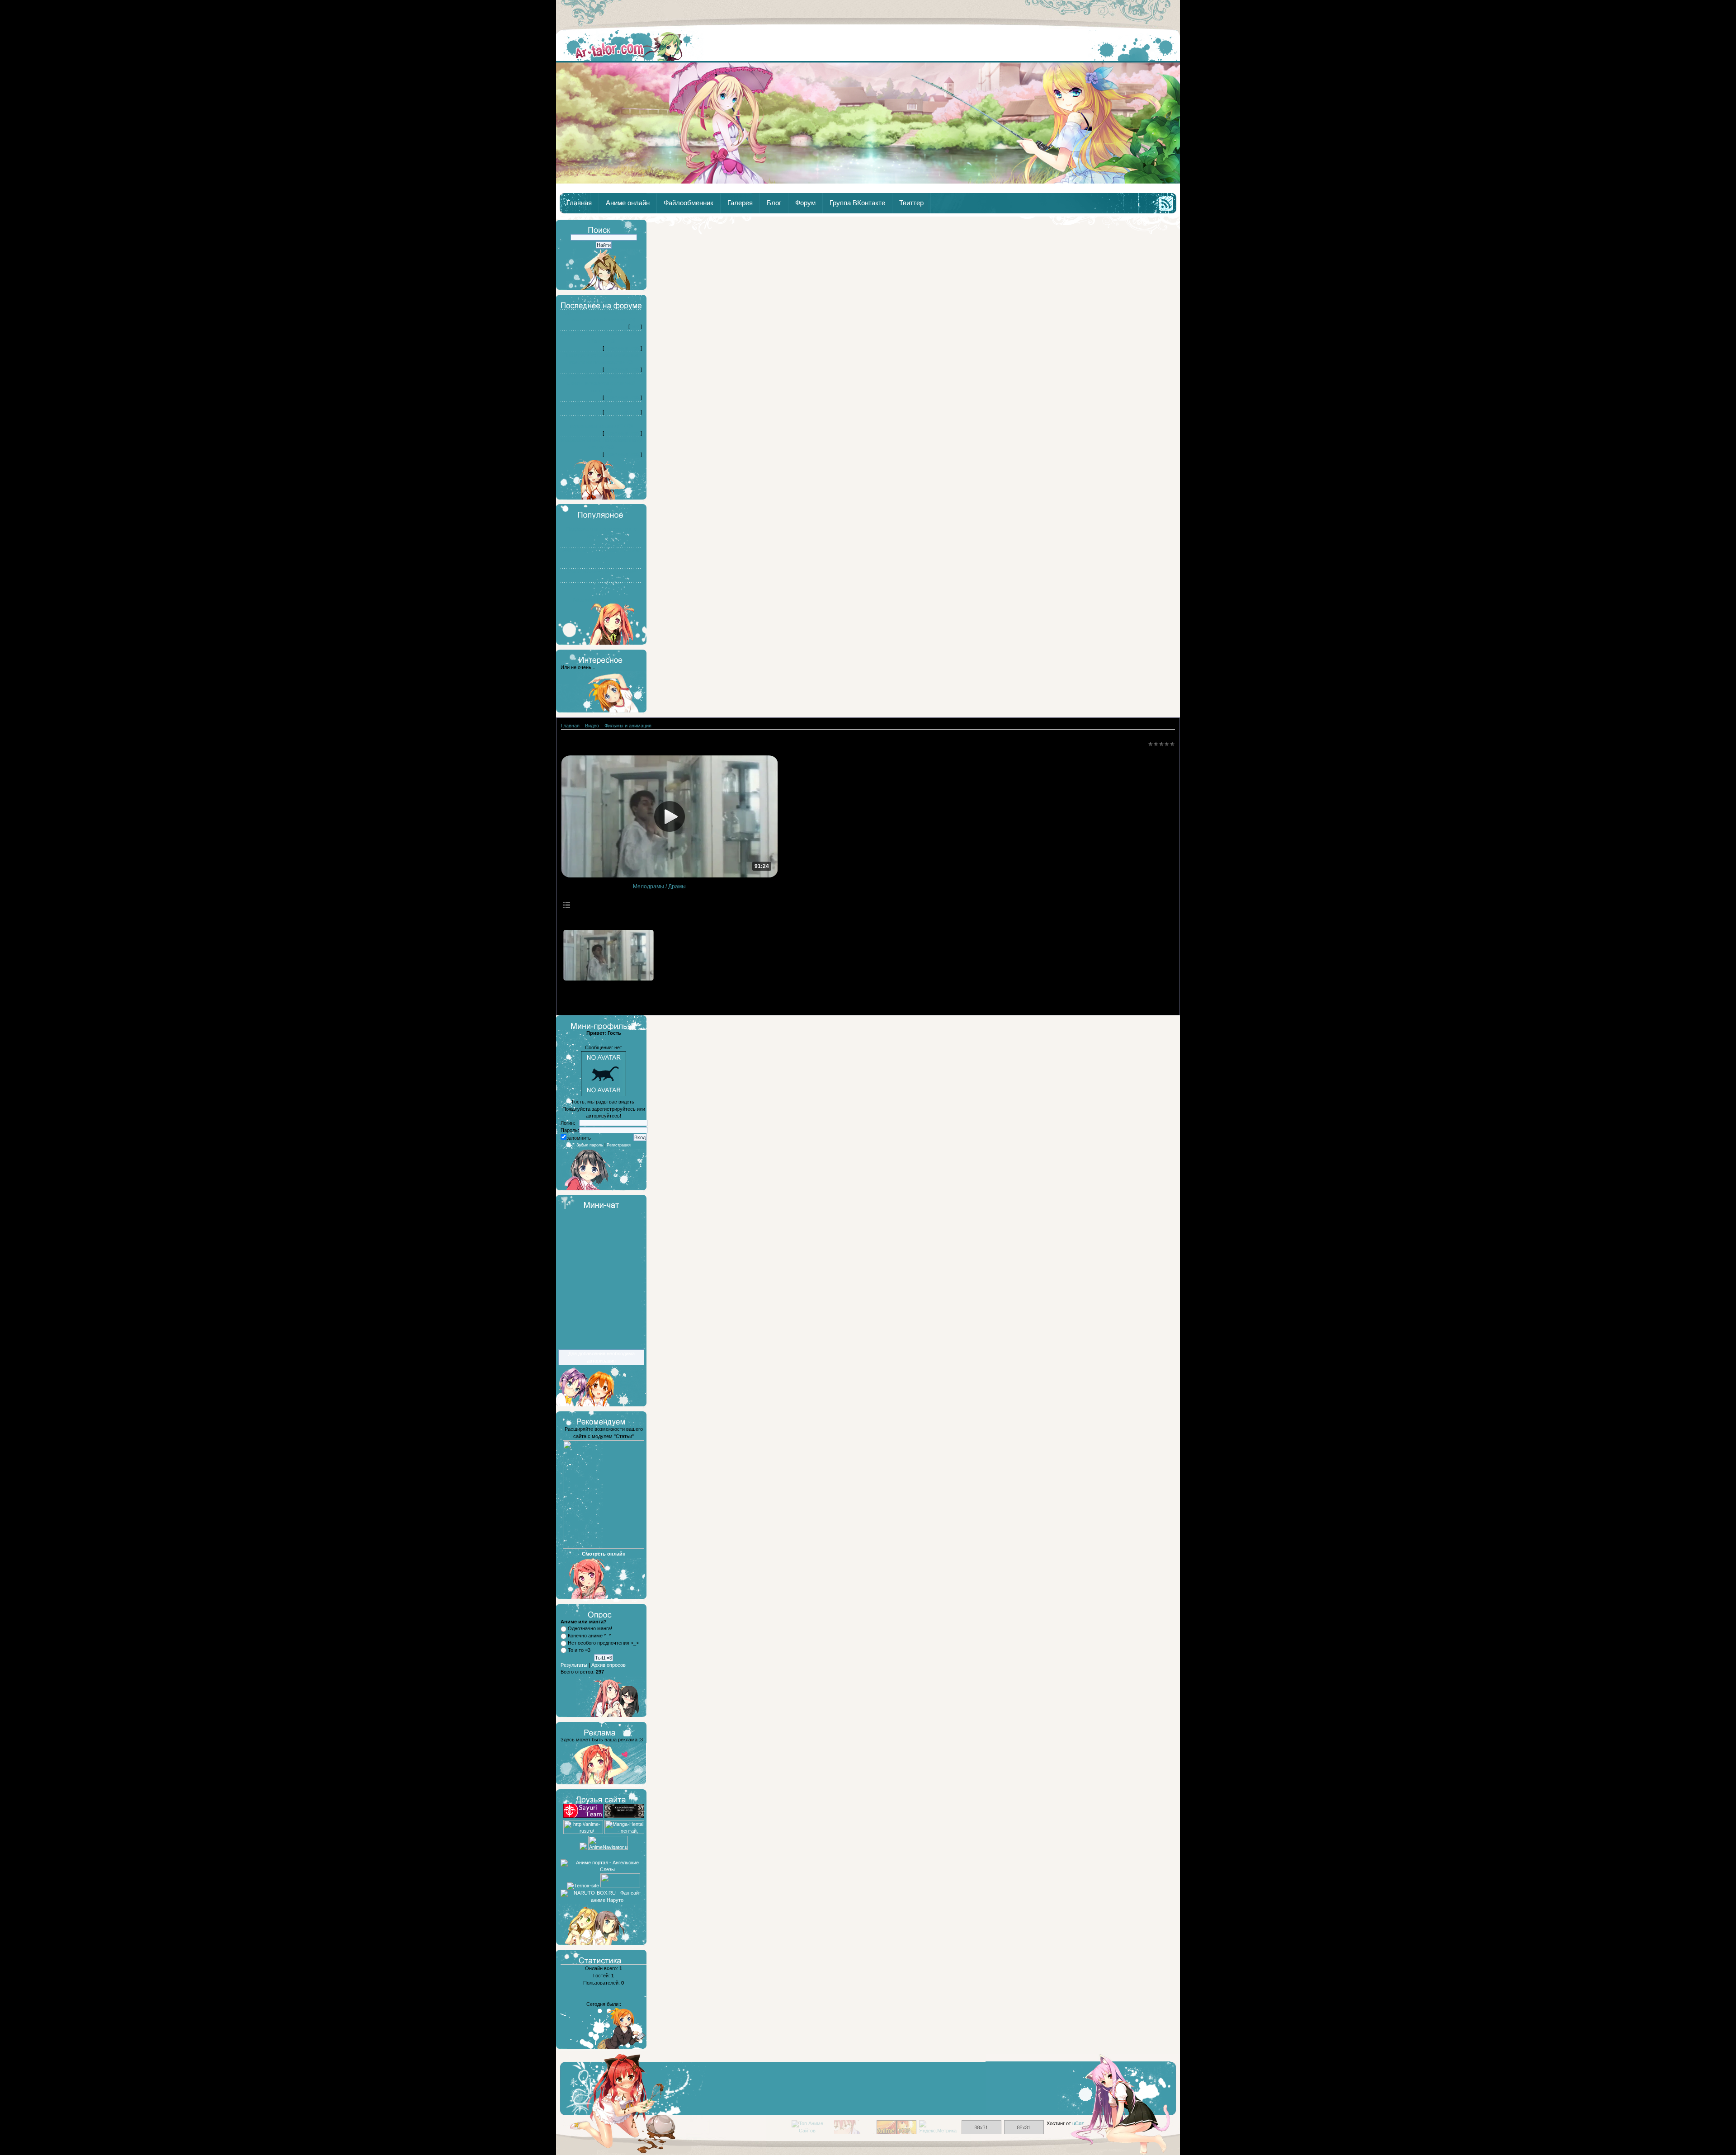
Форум (805, 203)
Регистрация (619, 1145)
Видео (592, 726)
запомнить (579, 1138)
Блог (774, 203)
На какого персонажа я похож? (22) (601, 405)
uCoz (1078, 2123)
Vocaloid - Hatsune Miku (601, 585)
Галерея (740, 203)
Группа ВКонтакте (857, 203)
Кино (635, 326)
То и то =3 (579, 1650)
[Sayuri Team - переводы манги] (583, 1816)
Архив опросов (609, 1665)
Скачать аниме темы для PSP (601, 571)
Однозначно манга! (590, 1628)
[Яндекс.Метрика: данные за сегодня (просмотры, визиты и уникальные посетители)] (939, 2127)
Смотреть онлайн (604, 1554)
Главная (630, 46)
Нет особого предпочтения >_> (603, 1643)
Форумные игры (622, 348)
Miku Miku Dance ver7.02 (601, 600)
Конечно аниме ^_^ (590, 1636)
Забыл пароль (590, 1145)
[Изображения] (609, 955)
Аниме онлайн (628, 203)
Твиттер (911, 203)
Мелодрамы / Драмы (659, 887)
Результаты (574, 1665)
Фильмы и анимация (628, 726)
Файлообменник (689, 203)
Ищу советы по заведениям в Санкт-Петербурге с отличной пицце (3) (601, 383)
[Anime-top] (896, 2132)
